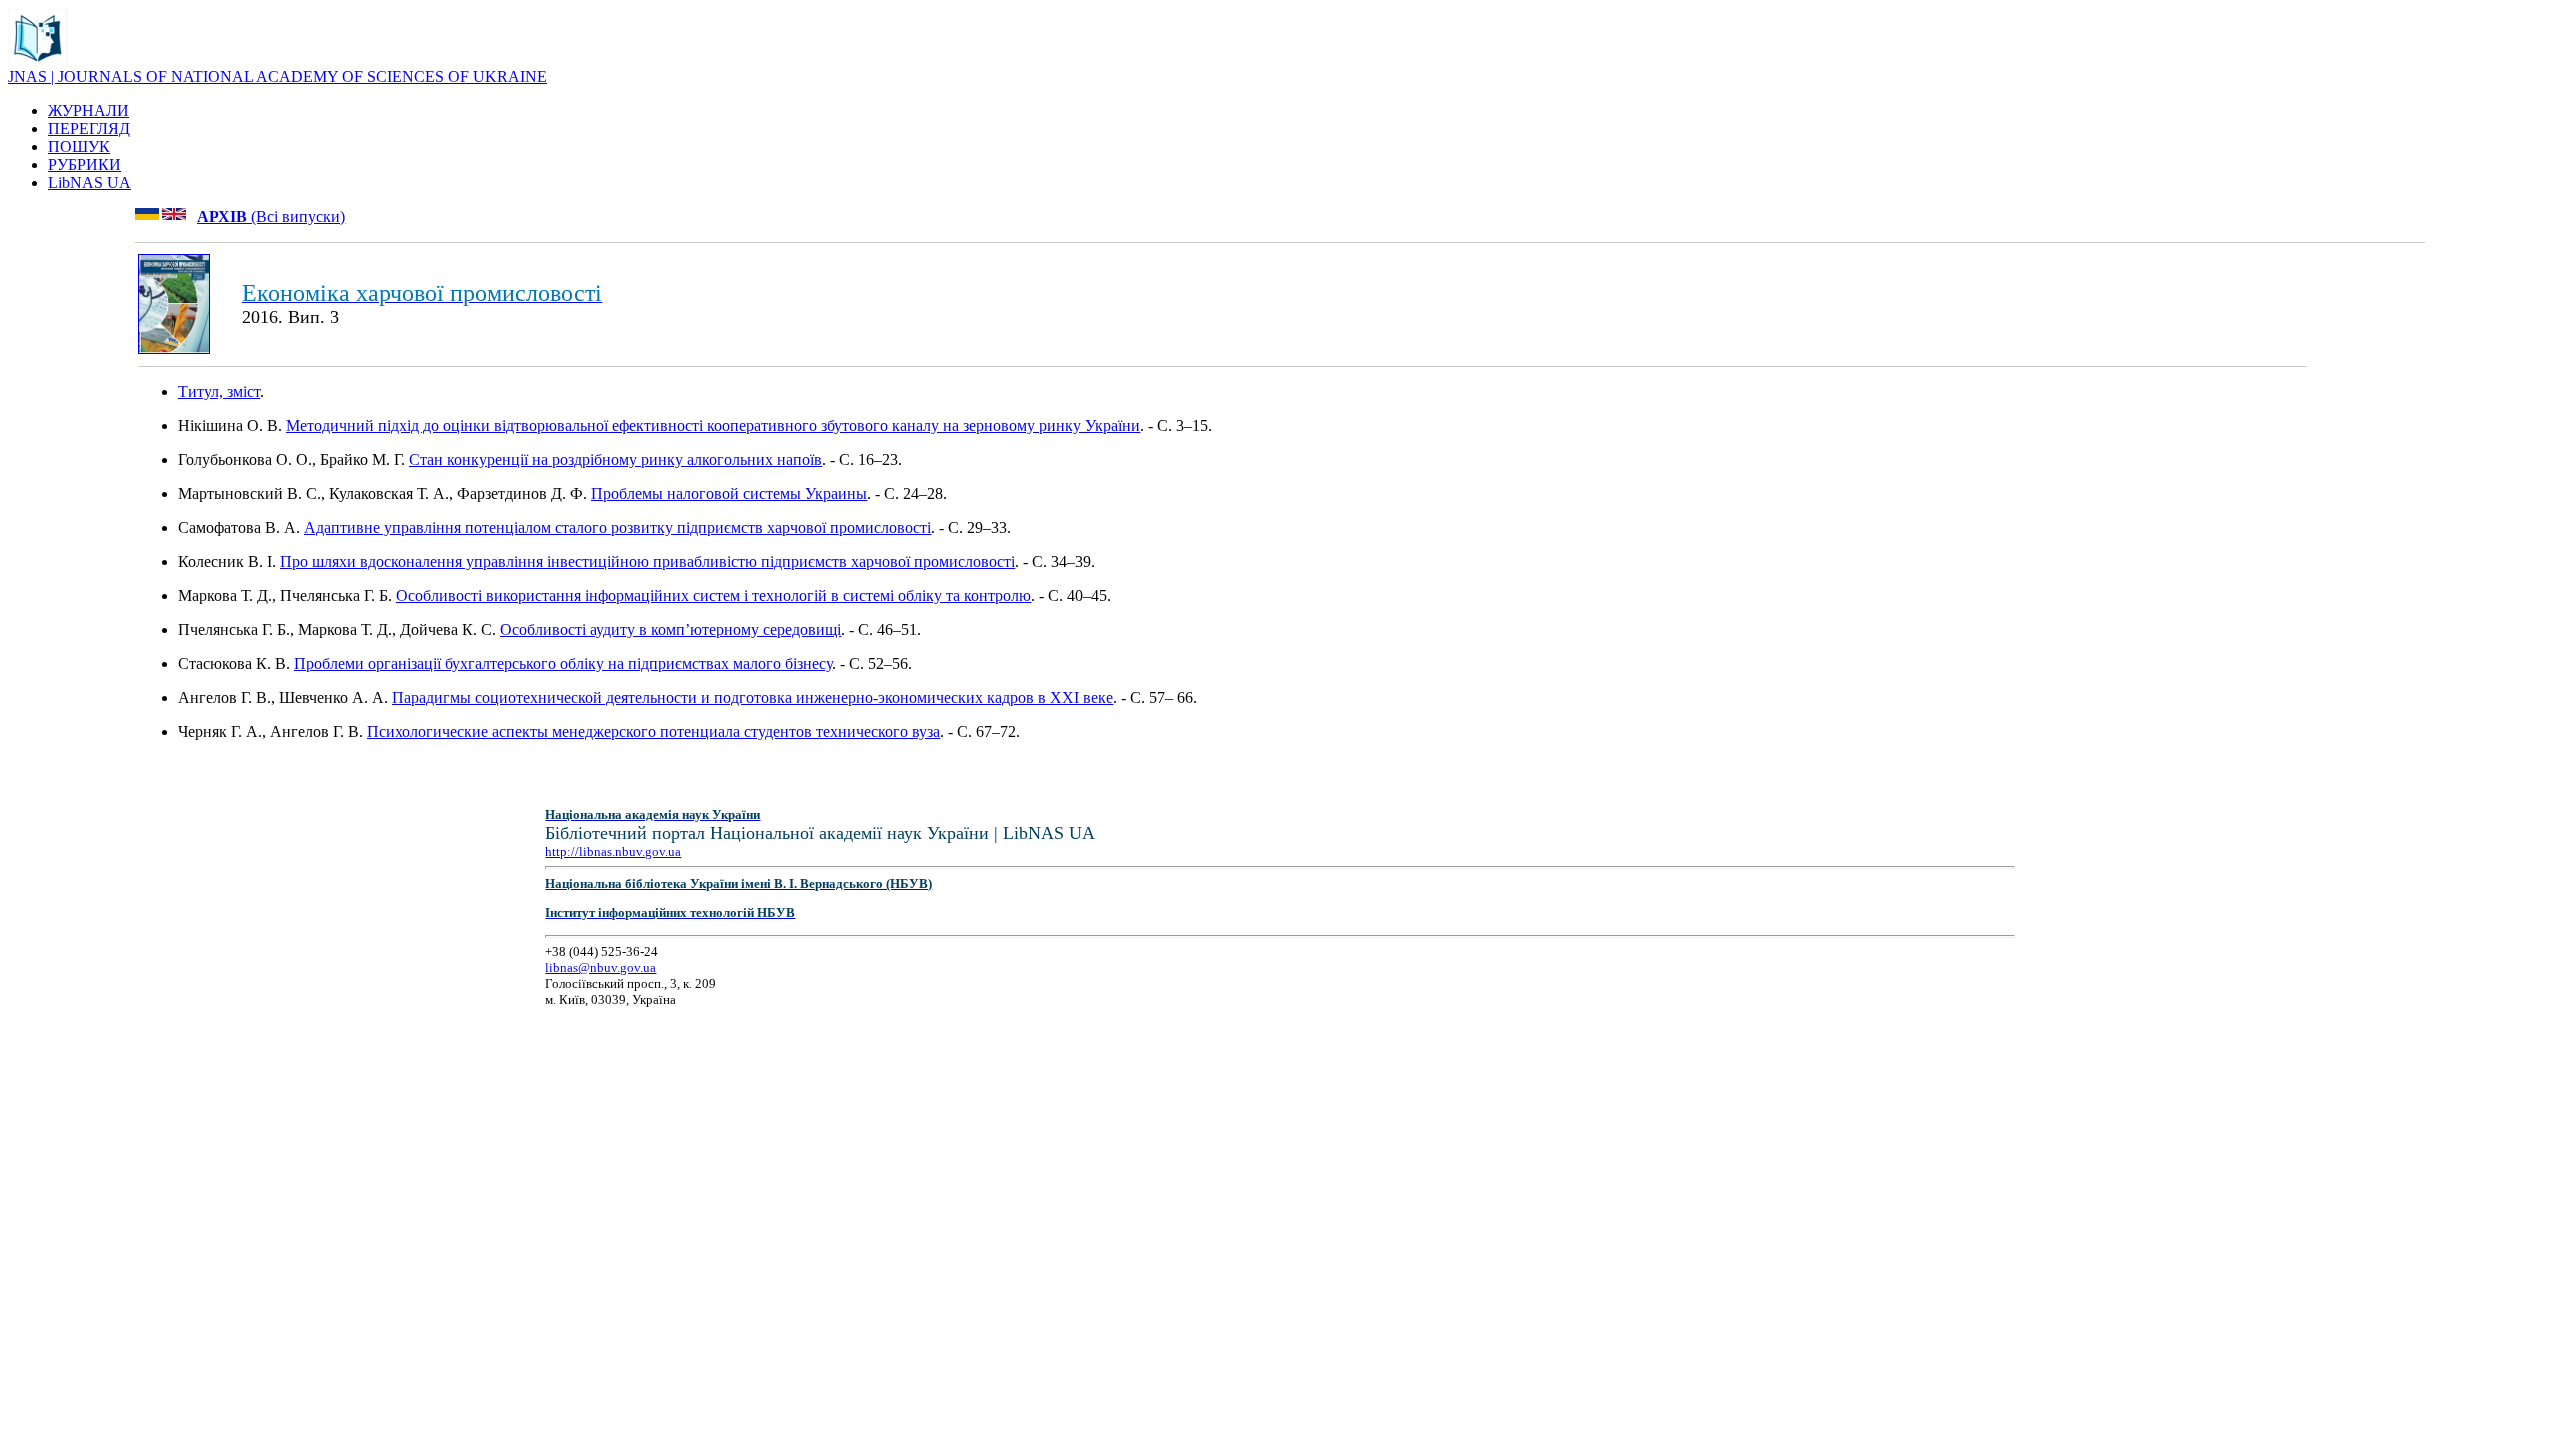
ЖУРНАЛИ (88, 110)
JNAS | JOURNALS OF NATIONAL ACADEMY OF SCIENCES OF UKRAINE (277, 76)
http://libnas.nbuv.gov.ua (613, 851)
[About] (38, 62)
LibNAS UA (89, 182)
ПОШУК (79, 146)
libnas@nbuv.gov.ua (600, 967)
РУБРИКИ (84, 164)
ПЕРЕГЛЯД (89, 128)
